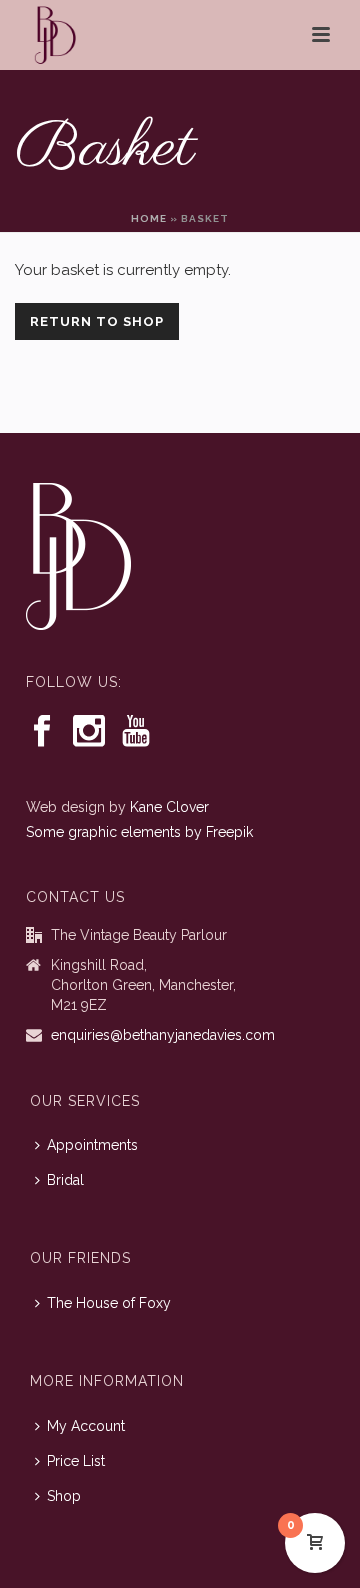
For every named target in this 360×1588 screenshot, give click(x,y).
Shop (64, 1496)
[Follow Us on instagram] (89, 732)
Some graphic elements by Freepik (139, 832)
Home (149, 218)
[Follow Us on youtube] (136, 732)
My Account (86, 1426)
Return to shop (97, 321)
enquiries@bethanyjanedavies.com (163, 1035)
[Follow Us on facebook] (42, 732)
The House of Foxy (109, 1303)
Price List (76, 1461)
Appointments (92, 1145)
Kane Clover (169, 807)
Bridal (65, 1180)
